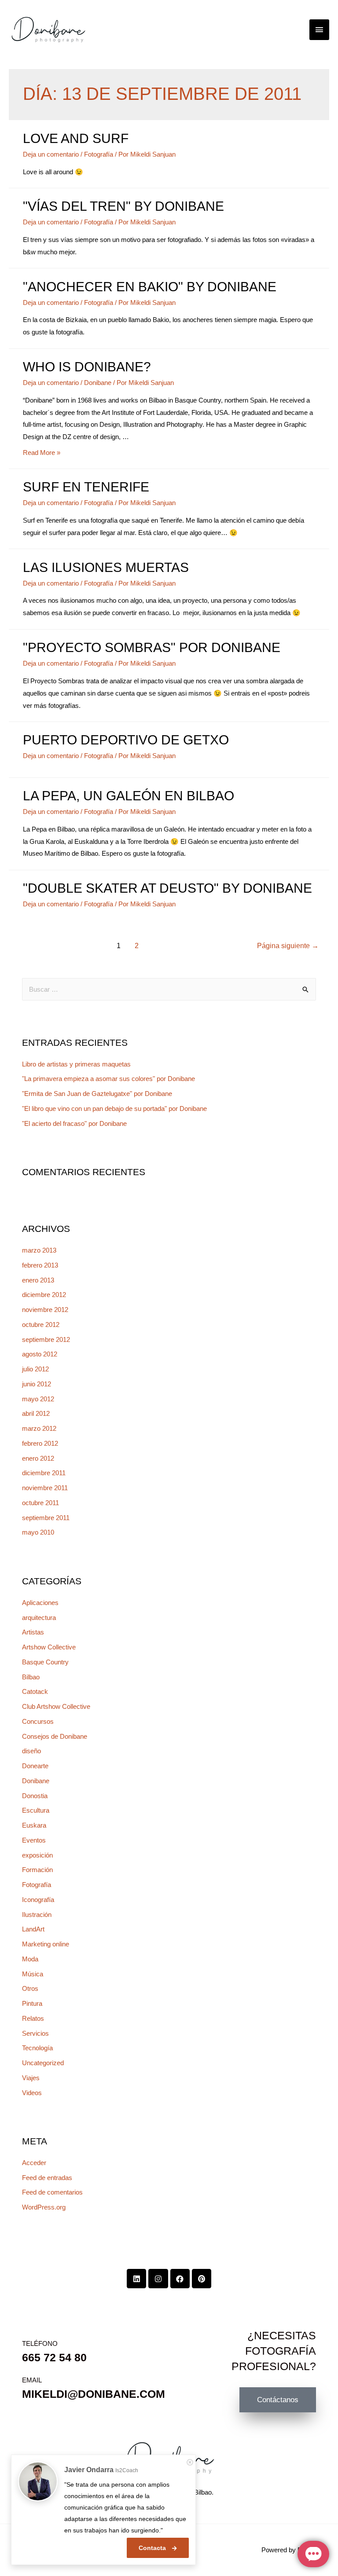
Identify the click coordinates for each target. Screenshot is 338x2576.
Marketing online (46, 1944)
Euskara (34, 1825)
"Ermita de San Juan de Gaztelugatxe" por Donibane (97, 1094)
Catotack (35, 1691)
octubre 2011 (40, 1503)
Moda (30, 1959)
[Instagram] (158, 2279)
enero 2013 (38, 1280)
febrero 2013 (40, 1265)
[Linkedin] (136, 2279)
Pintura (32, 2003)
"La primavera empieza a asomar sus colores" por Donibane (108, 1079)
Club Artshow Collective (56, 1706)
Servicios (35, 2033)
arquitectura (39, 1618)
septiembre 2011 (46, 1518)
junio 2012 (37, 1384)
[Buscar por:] (169, 989)
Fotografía (99, 154)
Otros (30, 1988)
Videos (32, 2093)
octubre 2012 (41, 1325)
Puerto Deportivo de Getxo (126, 740)
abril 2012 (36, 1413)
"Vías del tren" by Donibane (123, 206)
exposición (37, 1855)
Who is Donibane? (87, 367)
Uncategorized (43, 2063)
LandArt (33, 1929)
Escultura (36, 1810)
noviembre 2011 (45, 1488)
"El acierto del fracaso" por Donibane (74, 1123)
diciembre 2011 (44, 1473)
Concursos (38, 1721)
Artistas (33, 1632)
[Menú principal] (320, 30)
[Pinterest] (202, 2279)
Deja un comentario (51, 154)
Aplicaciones (40, 1603)
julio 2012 (35, 1369)
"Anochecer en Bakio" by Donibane (150, 287)
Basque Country (45, 1662)
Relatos (33, 2018)
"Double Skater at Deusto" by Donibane (167, 888)
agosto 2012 (40, 1354)
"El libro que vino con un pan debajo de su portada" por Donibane (114, 1108)
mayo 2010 (38, 1532)
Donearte (35, 1766)
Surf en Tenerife (86, 487)
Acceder (34, 2163)
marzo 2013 (39, 1250)
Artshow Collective (49, 1647)
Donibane (98, 383)
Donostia (35, 1796)
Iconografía (38, 1900)
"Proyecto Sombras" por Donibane (152, 647)
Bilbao (31, 1677)
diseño (31, 1751)
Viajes (31, 2078)
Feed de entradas (47, 2178)
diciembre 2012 (44, 1295)
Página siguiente (288, 946)
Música (33, 1974)
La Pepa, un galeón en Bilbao (129, 796)
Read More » (42, 453)
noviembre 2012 (45, 1310)
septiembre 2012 (46, 1339)
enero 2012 (38, 1458)
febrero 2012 (40, 1443)
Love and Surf (76, 138)
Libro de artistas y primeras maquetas (76, 1064)
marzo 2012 (39, 1428)
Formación (37, 1870)
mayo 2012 (38, 1399)
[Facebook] (180, 2279)
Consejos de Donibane (55, 1736)
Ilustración (37, 1915)
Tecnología (37, 2048)
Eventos (34, 1840)
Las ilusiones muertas (106, 567)
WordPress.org (44, 2207)
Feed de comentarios (52, 2192)
